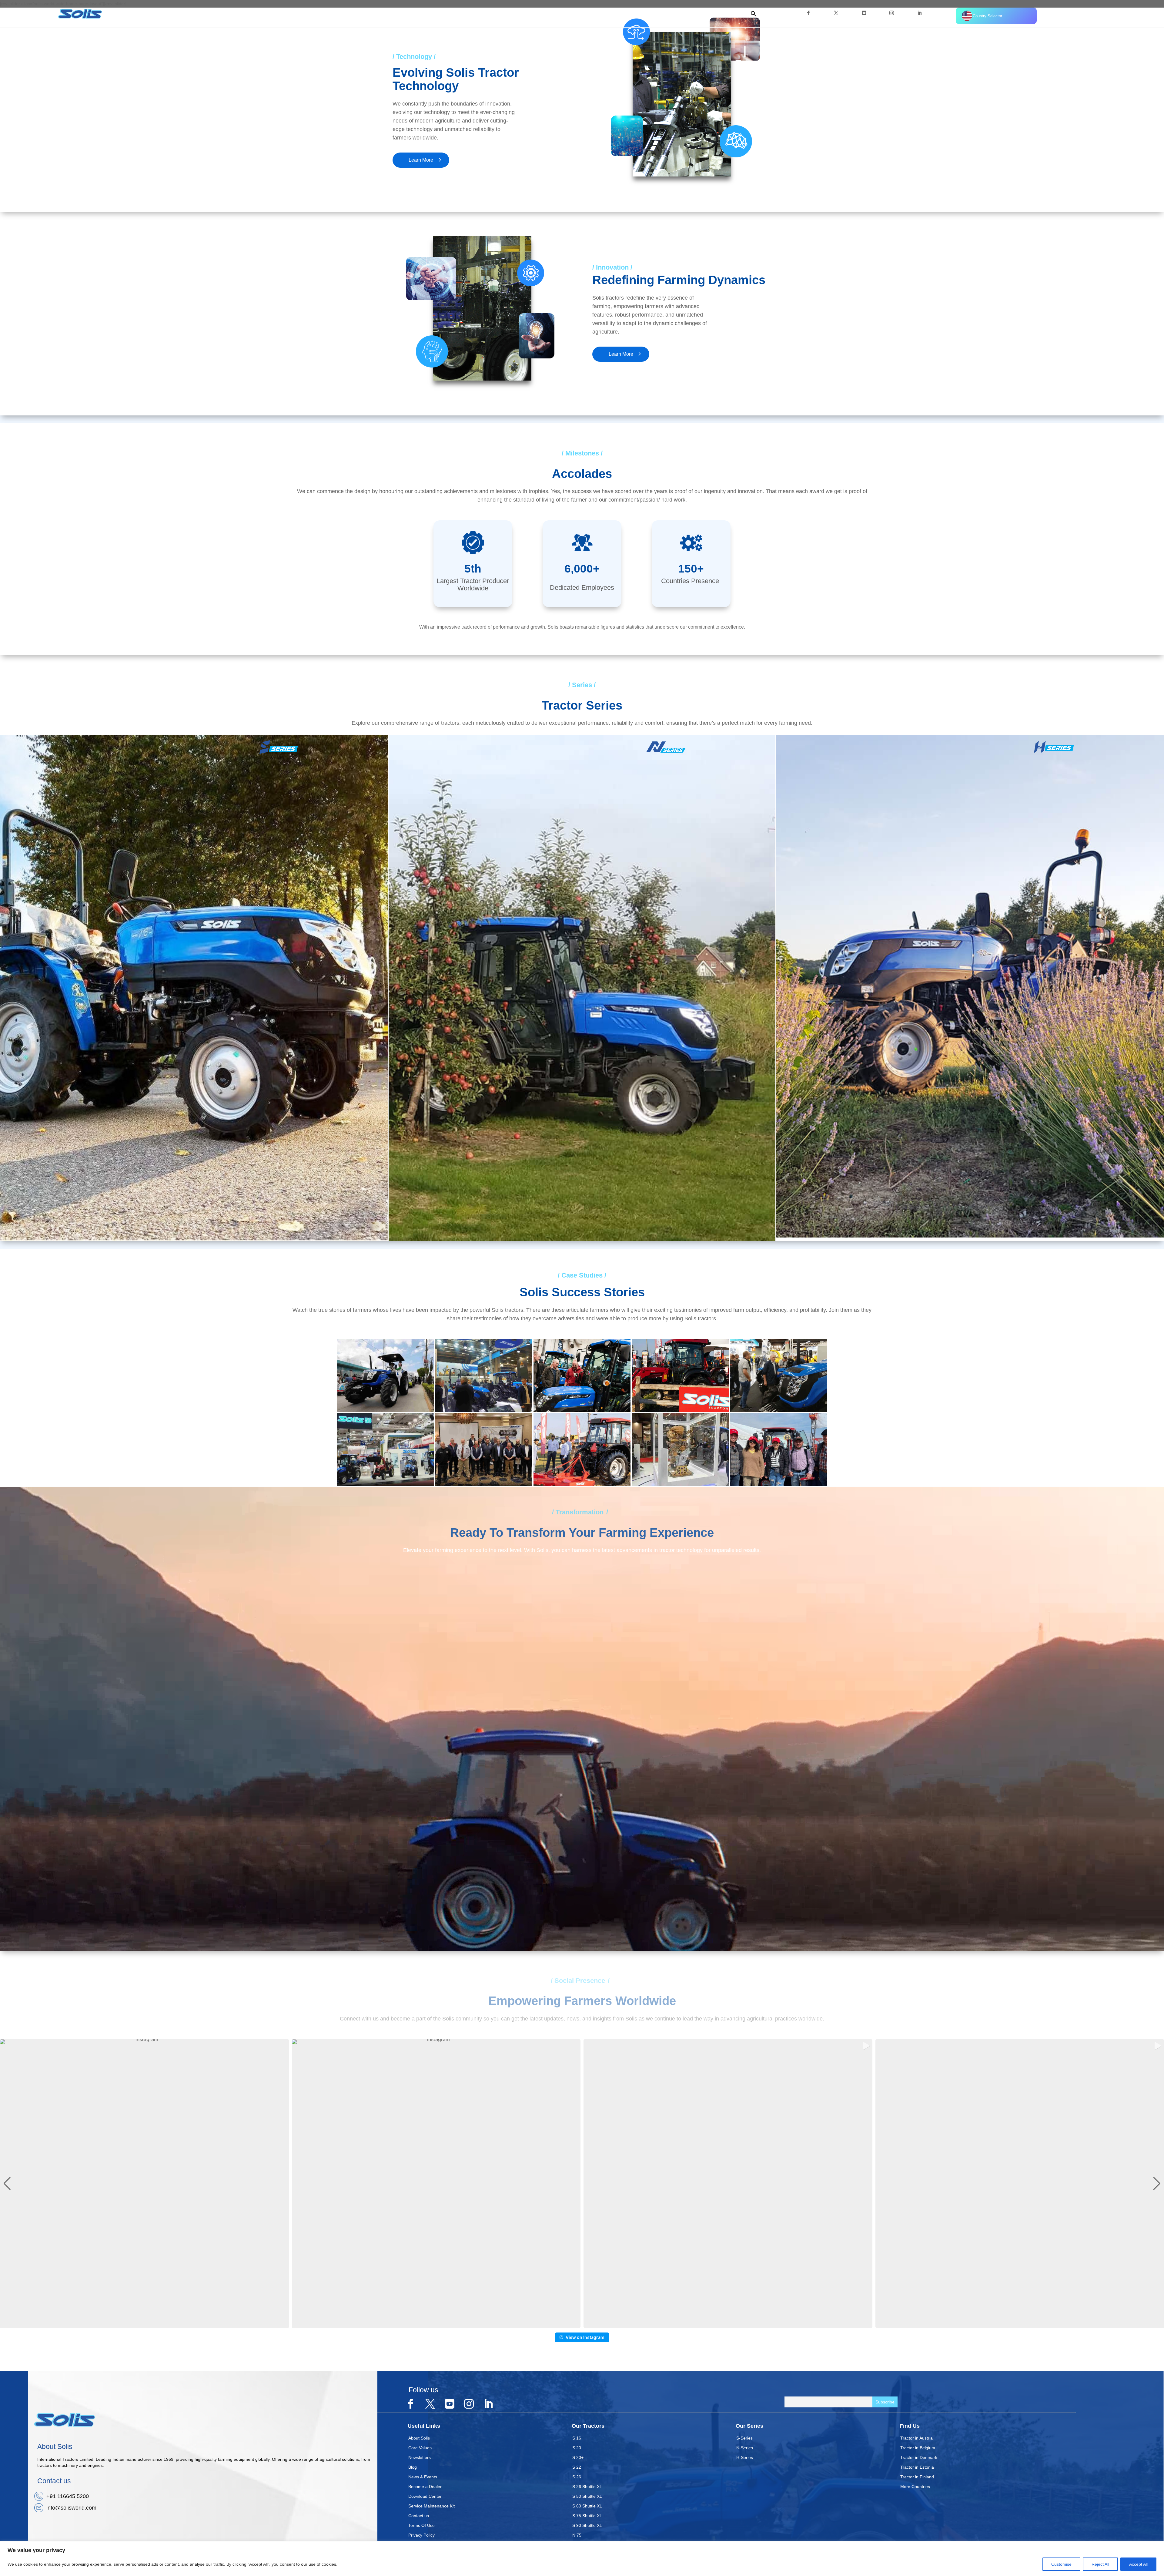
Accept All (1138, 2564)
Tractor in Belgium (918, 2448)
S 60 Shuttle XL (587, 2506)
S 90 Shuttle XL (587, 2525)
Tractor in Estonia (917, 2467)
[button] (751, 15)
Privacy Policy (421, 2535)
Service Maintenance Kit (431, 2506)
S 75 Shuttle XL (587, 2516)
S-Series (744, 2438)
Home (588, 13)
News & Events (423, 2477)
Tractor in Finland (917, 2477)
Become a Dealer (425, 2487)
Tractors (642, 13)
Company (611, 13)
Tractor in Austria (916, 2438)
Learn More (421, 160)
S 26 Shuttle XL (587, 2487)
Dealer (706, 13)
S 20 (577, 2448)
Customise (1061, 2564)
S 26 (577, 2477)
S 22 (577, 2467)
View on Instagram (585, 2337)
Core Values (420, 2448)
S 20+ (578, 2457)
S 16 (577, 2438)
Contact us (419, 2516)
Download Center (425, 2496)
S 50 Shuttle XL (587, 2496)
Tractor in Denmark (919, 2457)
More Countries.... (918, 2487)
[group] (144, 2184)
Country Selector (987, 16)
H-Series (745, 2457)
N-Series (745, 2448)
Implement (675, 13)
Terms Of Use (421, 2525)
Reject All (1100, 2564)
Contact (735, 13)
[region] (582, 2559)
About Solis (419, 2438)
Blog (413, 2467)
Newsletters (420, 2457)
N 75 (577, 2535)
